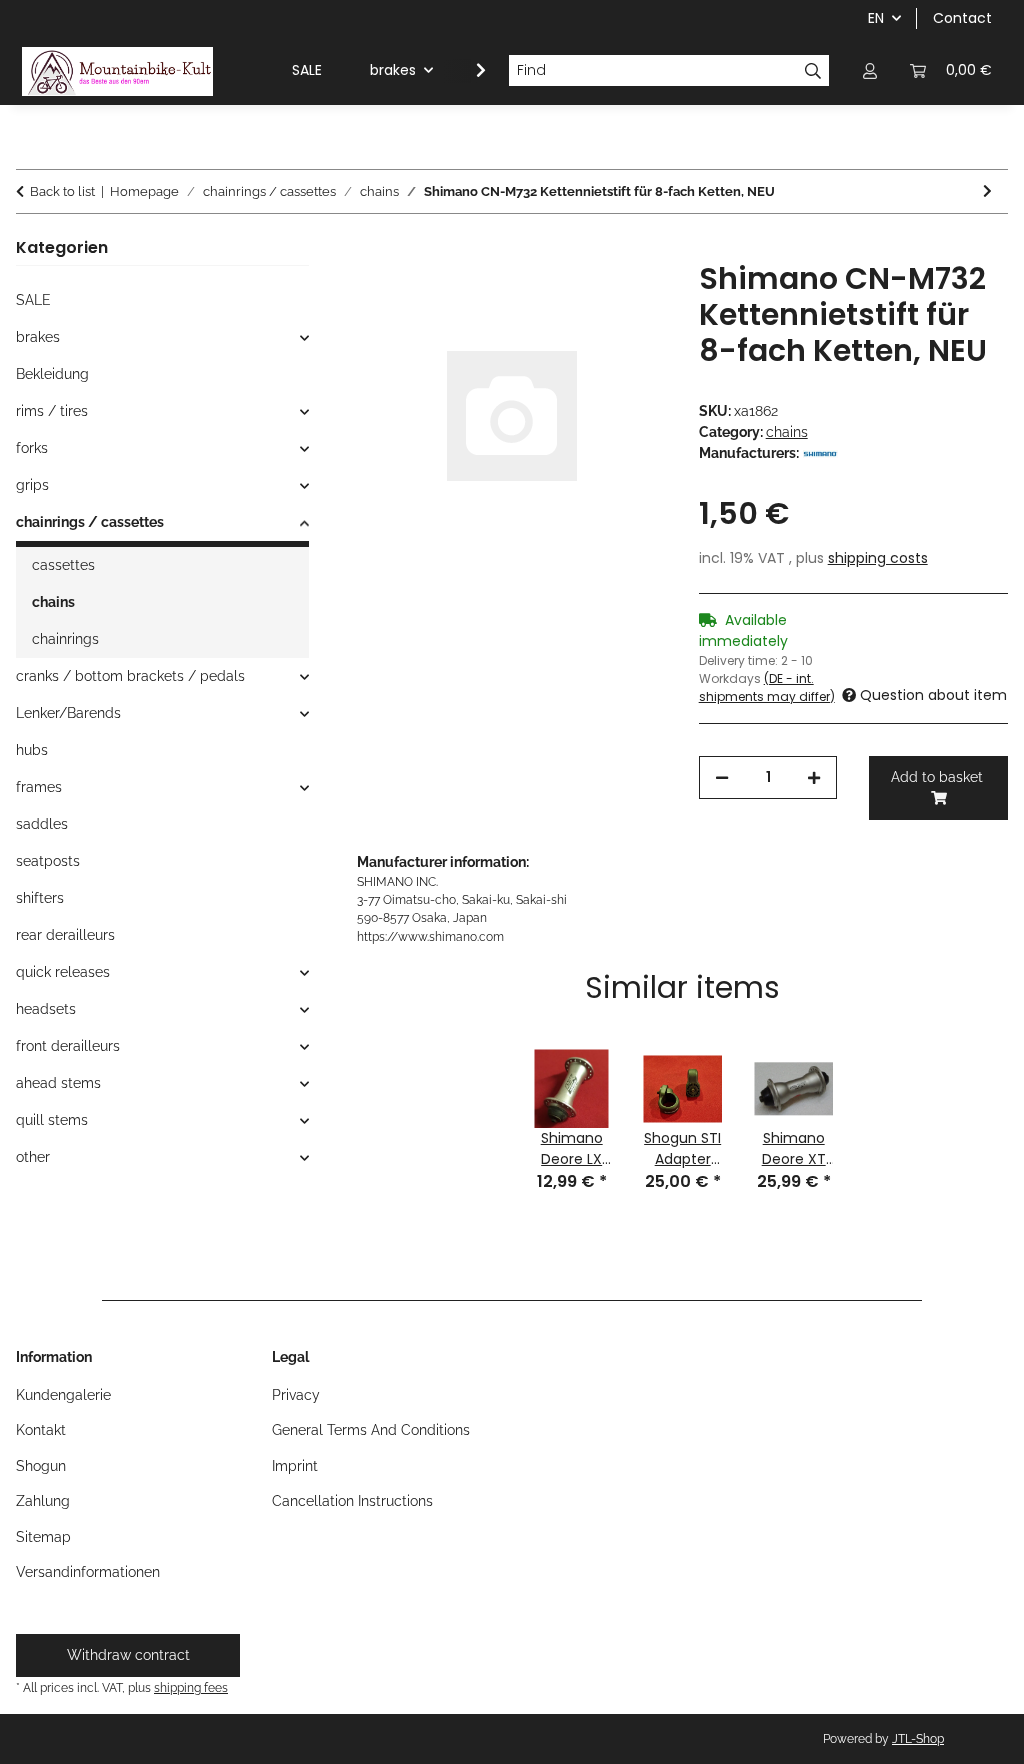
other (33, 1157)
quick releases (63, 972)
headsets (46, 1009)
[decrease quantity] (722, 777)
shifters (40, 898)
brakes (38, 337)
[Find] (813, 71)
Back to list (62, 191)
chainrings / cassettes (90, 522)
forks (32, 448)
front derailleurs (68, 1046)
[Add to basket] (373, 250)
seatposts (48, 861)
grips (32, 485)
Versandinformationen (88, 1572)
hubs (32, 750)
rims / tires (52, 411)
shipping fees (191, 1687)
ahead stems (58, 1083)
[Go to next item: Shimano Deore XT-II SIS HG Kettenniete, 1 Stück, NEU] (987, 191)
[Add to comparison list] (625, 299)
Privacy (296, 1395)
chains (787, 432)
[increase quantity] (814, 777)
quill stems (52, 1120)
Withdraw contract (128, 1655)
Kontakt (41, 1430)
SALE (33, 300)
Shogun (41, 1466)
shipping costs (878, 558)
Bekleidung (52, 374)
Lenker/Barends (68, 713)
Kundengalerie (63, 1395)
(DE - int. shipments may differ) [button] (767, 687)
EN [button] (876, 18)
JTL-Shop (918, 1739)
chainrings (65, 639)
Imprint (295, 1466)
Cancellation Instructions (352, 1501)
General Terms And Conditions (371, 1430)
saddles (42, 824)
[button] (870, 70)
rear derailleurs (65, 935)
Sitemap (43, 1537)
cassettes (63, 565)
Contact (962, 18)
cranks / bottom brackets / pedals (130, 676)
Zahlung (43, 1501)
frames (39, 787)
